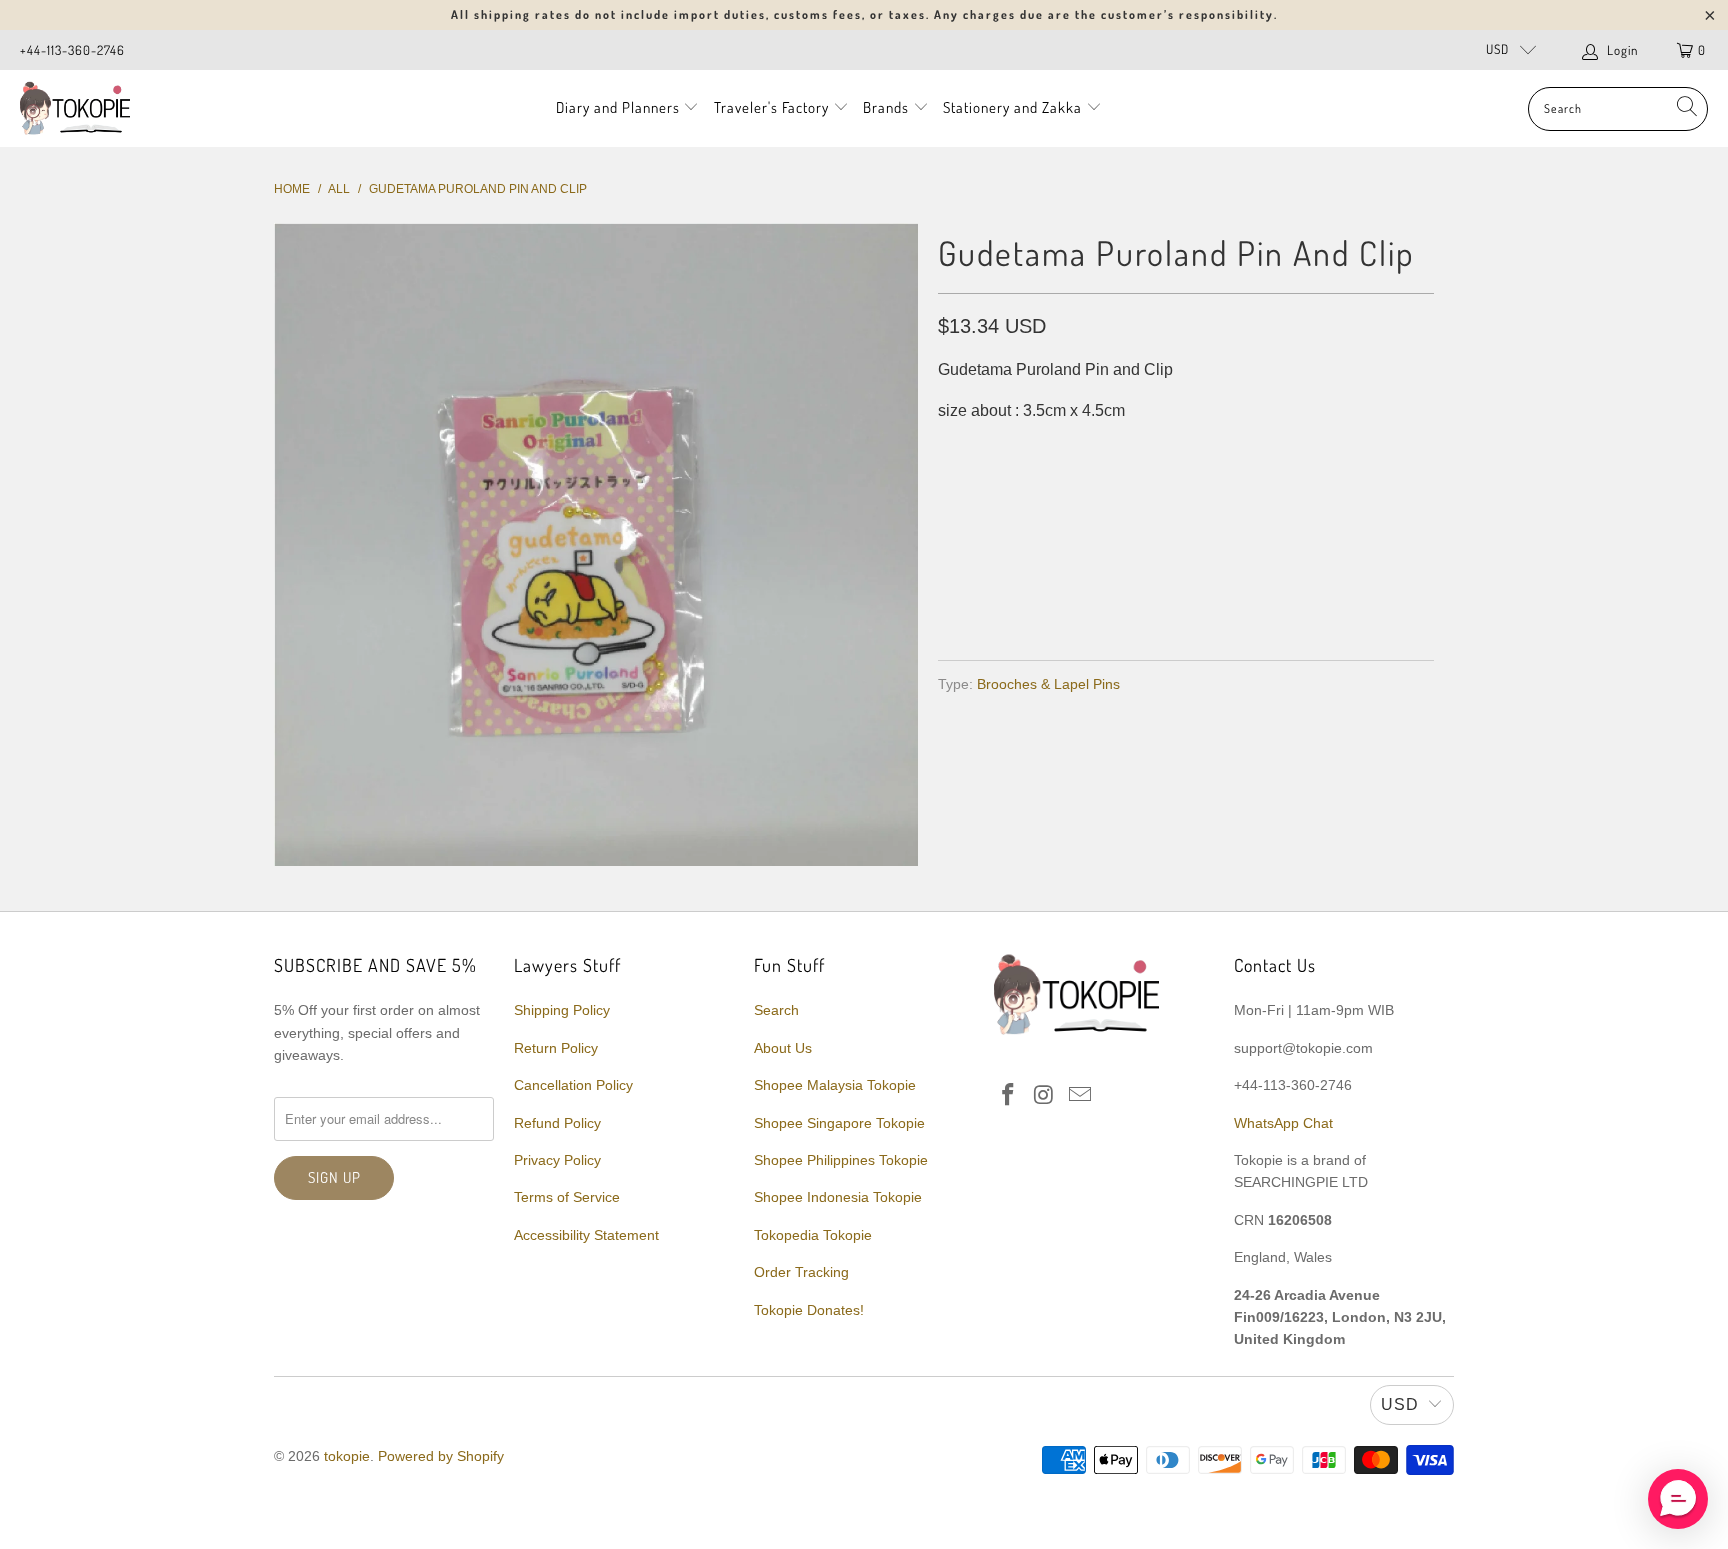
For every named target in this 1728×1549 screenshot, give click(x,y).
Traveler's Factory (773, 107)
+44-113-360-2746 (72, 50)
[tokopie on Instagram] (1045, 1096)
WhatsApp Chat (1283, 1123)
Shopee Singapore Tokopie (839, 1123)
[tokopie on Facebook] (1009, 1096)
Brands (886, 107)
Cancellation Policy (573, 1085)
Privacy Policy (557, 1160)
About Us (783, 1048)
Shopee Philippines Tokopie (841, 1160)
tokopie (347, 1456)
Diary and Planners (618, 107)
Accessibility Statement (586, 1235)
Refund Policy (557, 1123)
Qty (951, 450)
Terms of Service (567, 1197)
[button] (1678, 1499)
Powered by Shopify (441, 1456)
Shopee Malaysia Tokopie (835, 1085)
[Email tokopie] (1080, 1096)
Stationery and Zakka (1012, 107)
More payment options (1306, 596)
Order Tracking (801, 1272)
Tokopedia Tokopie (813, 1235)
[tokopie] (75, 108)
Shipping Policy (562, 1010)
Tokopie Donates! (809, 1310)
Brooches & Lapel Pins (1048, 684)
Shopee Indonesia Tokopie (838, 1197)
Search (776, 1010)
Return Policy (556, 1048)
